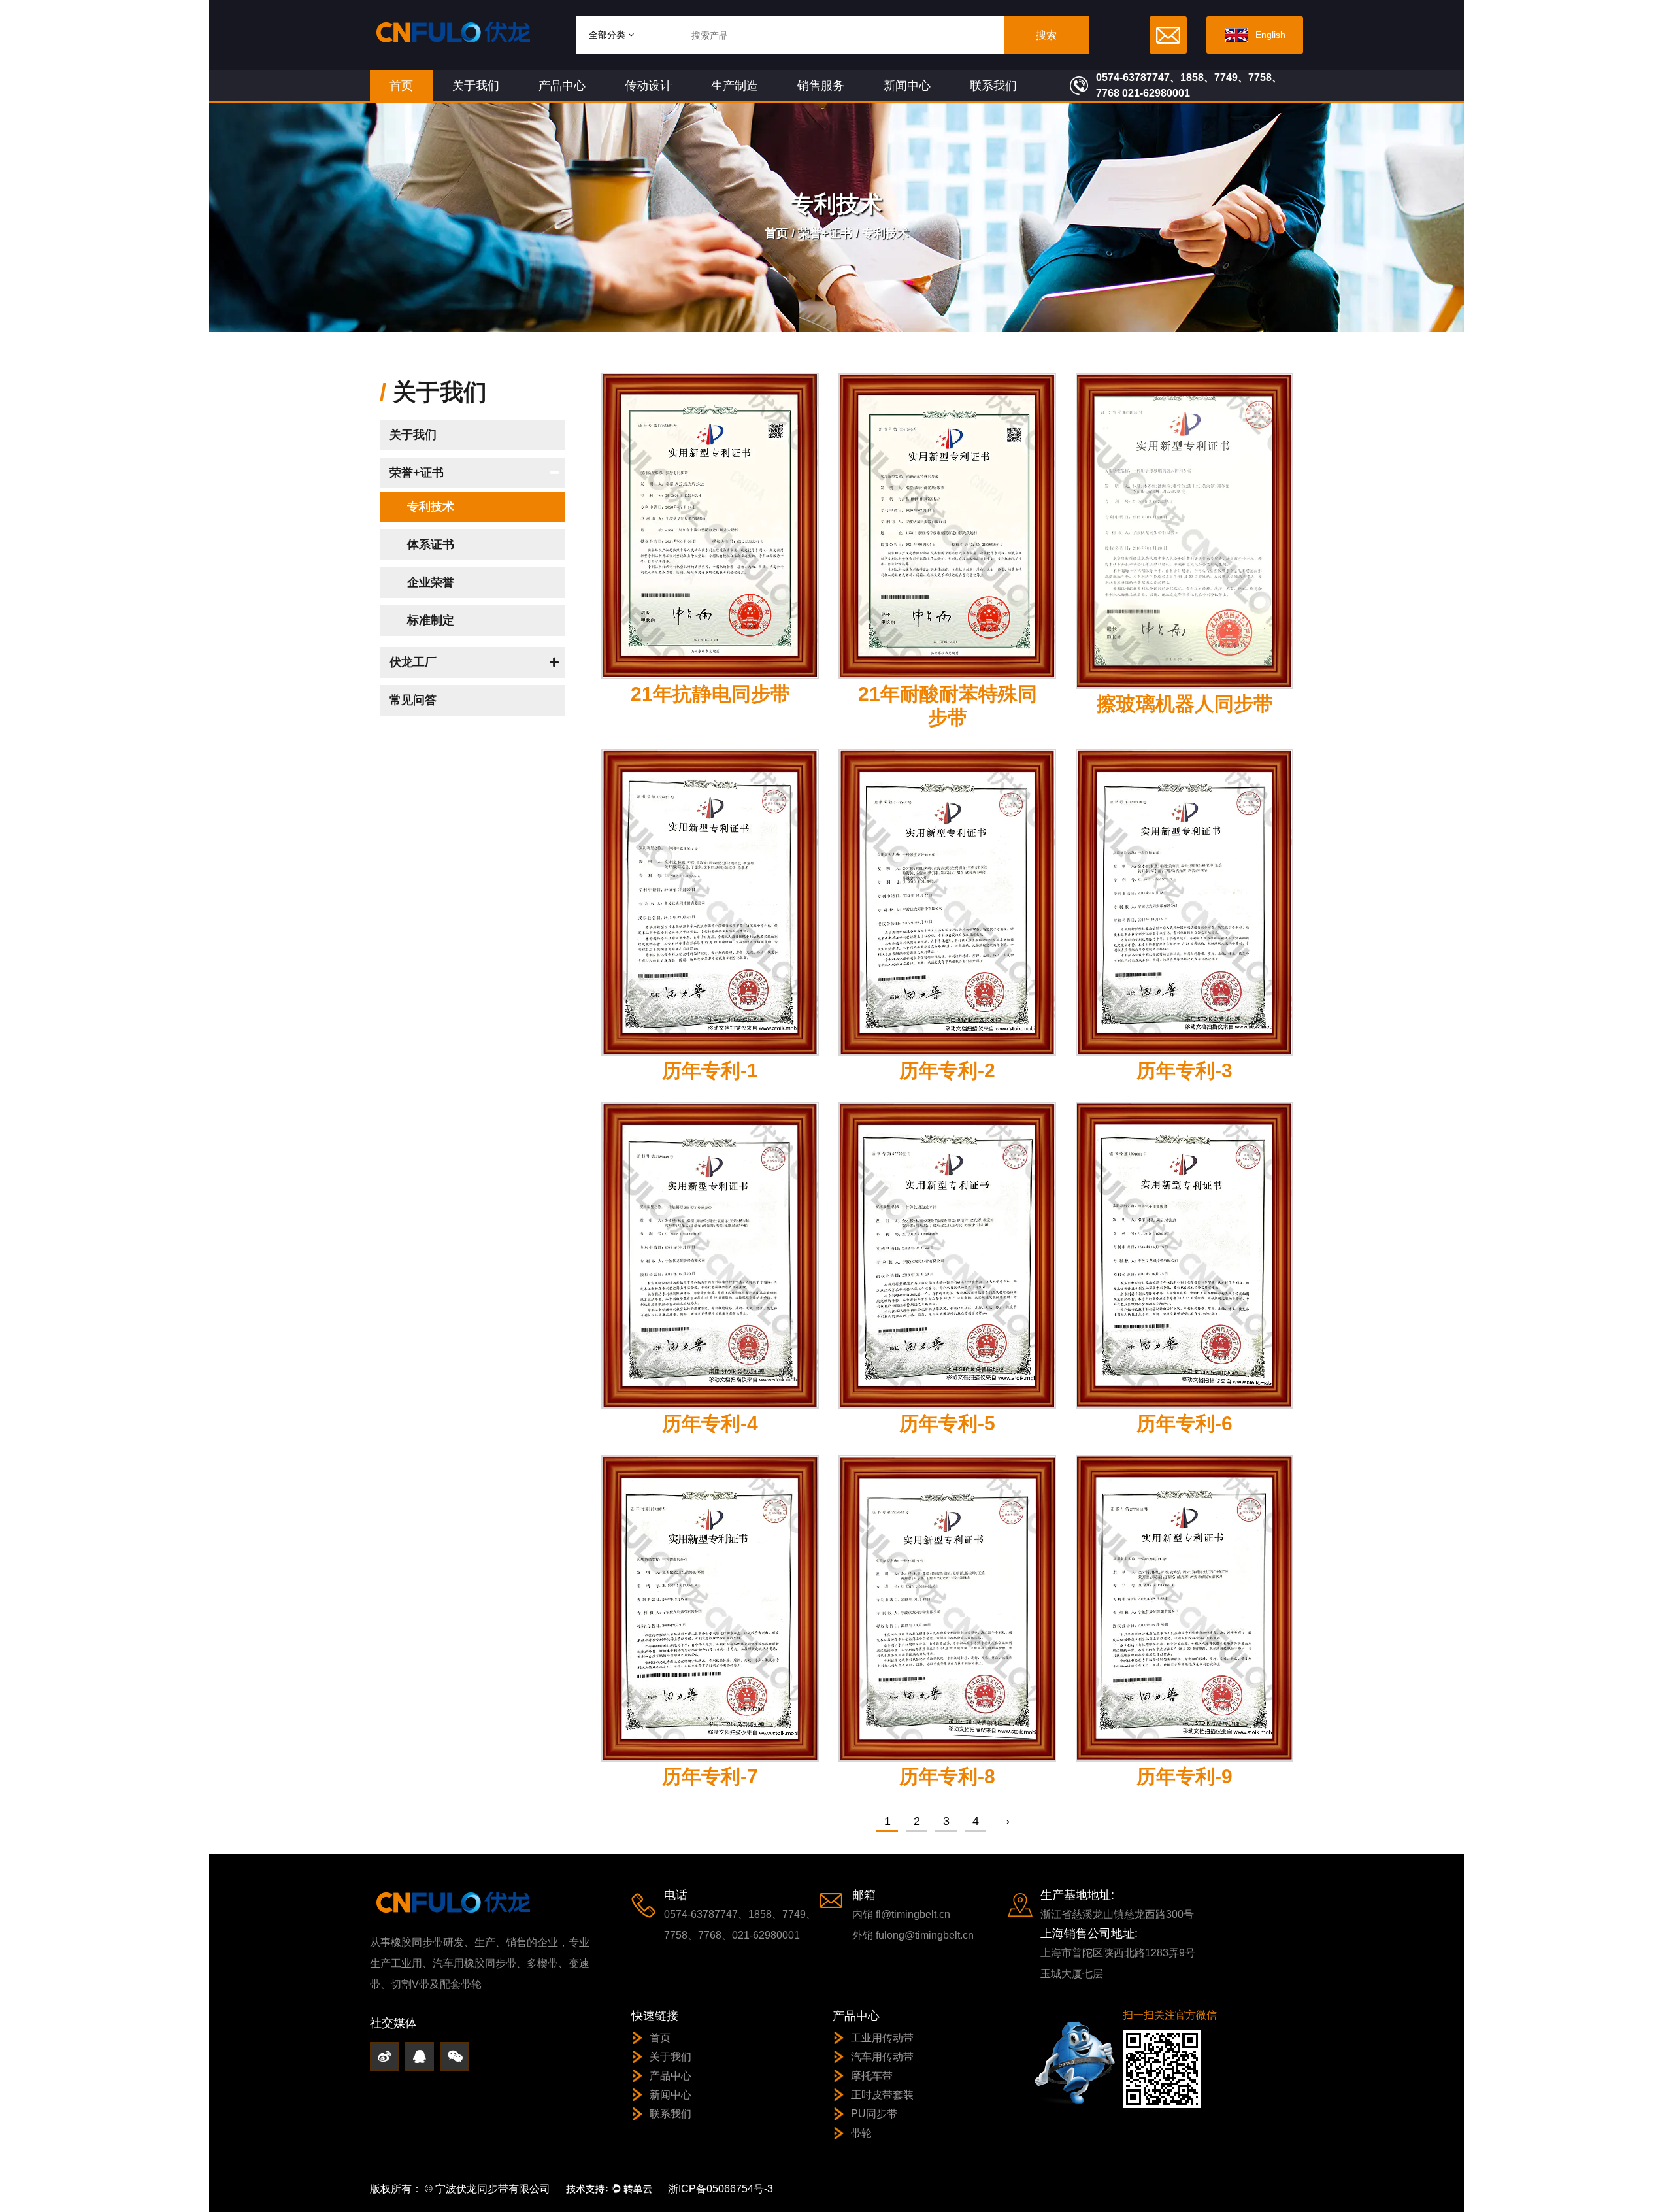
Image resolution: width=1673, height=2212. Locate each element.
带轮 (861, 2133)
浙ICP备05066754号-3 (721, 2189)
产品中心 (562, 86)
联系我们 (993, 86)
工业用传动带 (882, 2038)
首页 (401, 86)
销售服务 (821, 86)
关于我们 (476, 86)
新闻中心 (907, 86)
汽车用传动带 (882, 2057)
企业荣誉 (431, 582)
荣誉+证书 (825, 233)
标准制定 (431, 620)
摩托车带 (872, 2076)
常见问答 (413, 700)
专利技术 (431, 507)
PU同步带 (874, 2114)
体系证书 (431, 545)
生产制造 (735, 86)
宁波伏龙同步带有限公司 (493, 2189)
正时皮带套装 (882, 2095)
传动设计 (648, 86)
